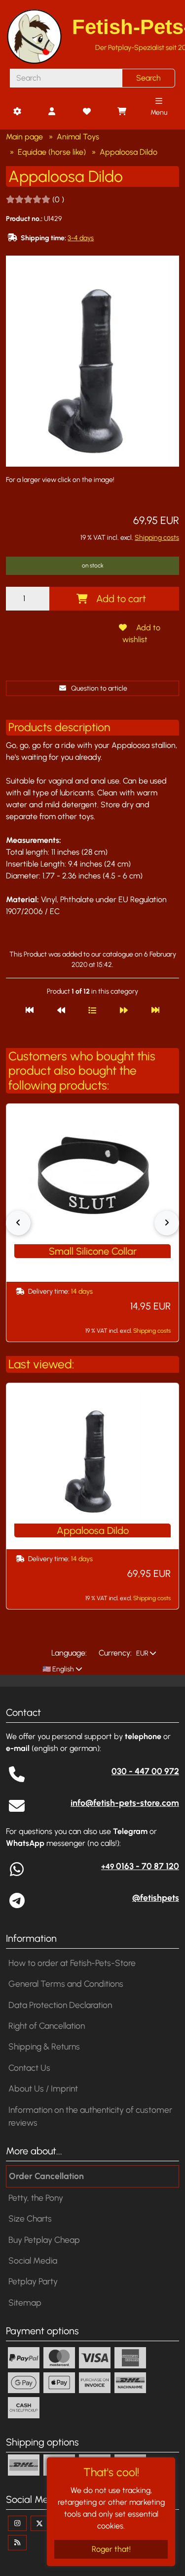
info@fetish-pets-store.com (125, 1803)
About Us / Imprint (43, 2088)
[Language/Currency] (17, 112)
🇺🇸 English (57, 1669)
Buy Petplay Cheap (44, 2240)
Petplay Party (33, 2281)
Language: (69, 1653)
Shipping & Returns (44, 2046)
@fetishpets (156, 1898)
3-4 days (81, 238)
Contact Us (29, 2068)
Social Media (33, 2260)
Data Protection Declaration (60, 2005)
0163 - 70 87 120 (140, 1866)
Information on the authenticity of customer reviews (90, 2116)
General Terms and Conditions (66, 1984)
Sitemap (25, 2302)
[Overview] (92, 1010)
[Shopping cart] (121, 112)
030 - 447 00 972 (145, 1771)
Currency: (115, 1653)
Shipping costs (157, 538)
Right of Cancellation (47, 2026)
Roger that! (111, 2549)
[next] (124, 1010)
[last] (155, 1010)
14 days (82, 1291)
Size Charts (30, 2218)
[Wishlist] (86, 112)
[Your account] (52, 112)
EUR (142, 1653)
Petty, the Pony (36, 2198)
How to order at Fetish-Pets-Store (72, 1963)
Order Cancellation (46, 2176)
